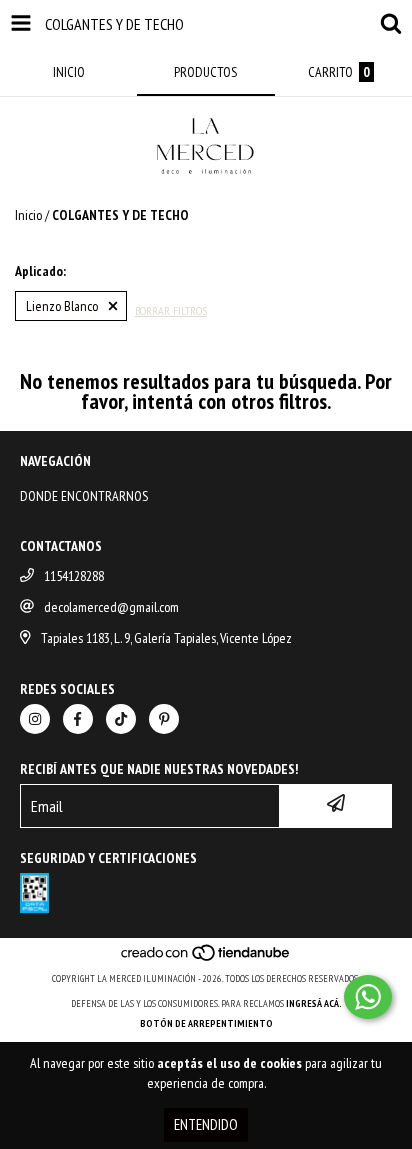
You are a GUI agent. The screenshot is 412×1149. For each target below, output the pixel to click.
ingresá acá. (314, 1003)
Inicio (28, 215)
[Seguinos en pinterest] (164, 719)
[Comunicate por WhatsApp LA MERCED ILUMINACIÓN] (368, 997)
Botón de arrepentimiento (206, 1023)
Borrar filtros (171, 310)
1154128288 (74, 576)
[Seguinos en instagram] (35, 719)
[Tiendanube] (206, 958)
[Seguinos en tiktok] (121, 719)
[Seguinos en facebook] (78, 719)
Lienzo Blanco (62, 306)
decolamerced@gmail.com (111, 607)
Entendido (206, 1124)
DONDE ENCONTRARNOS (84, 496)
